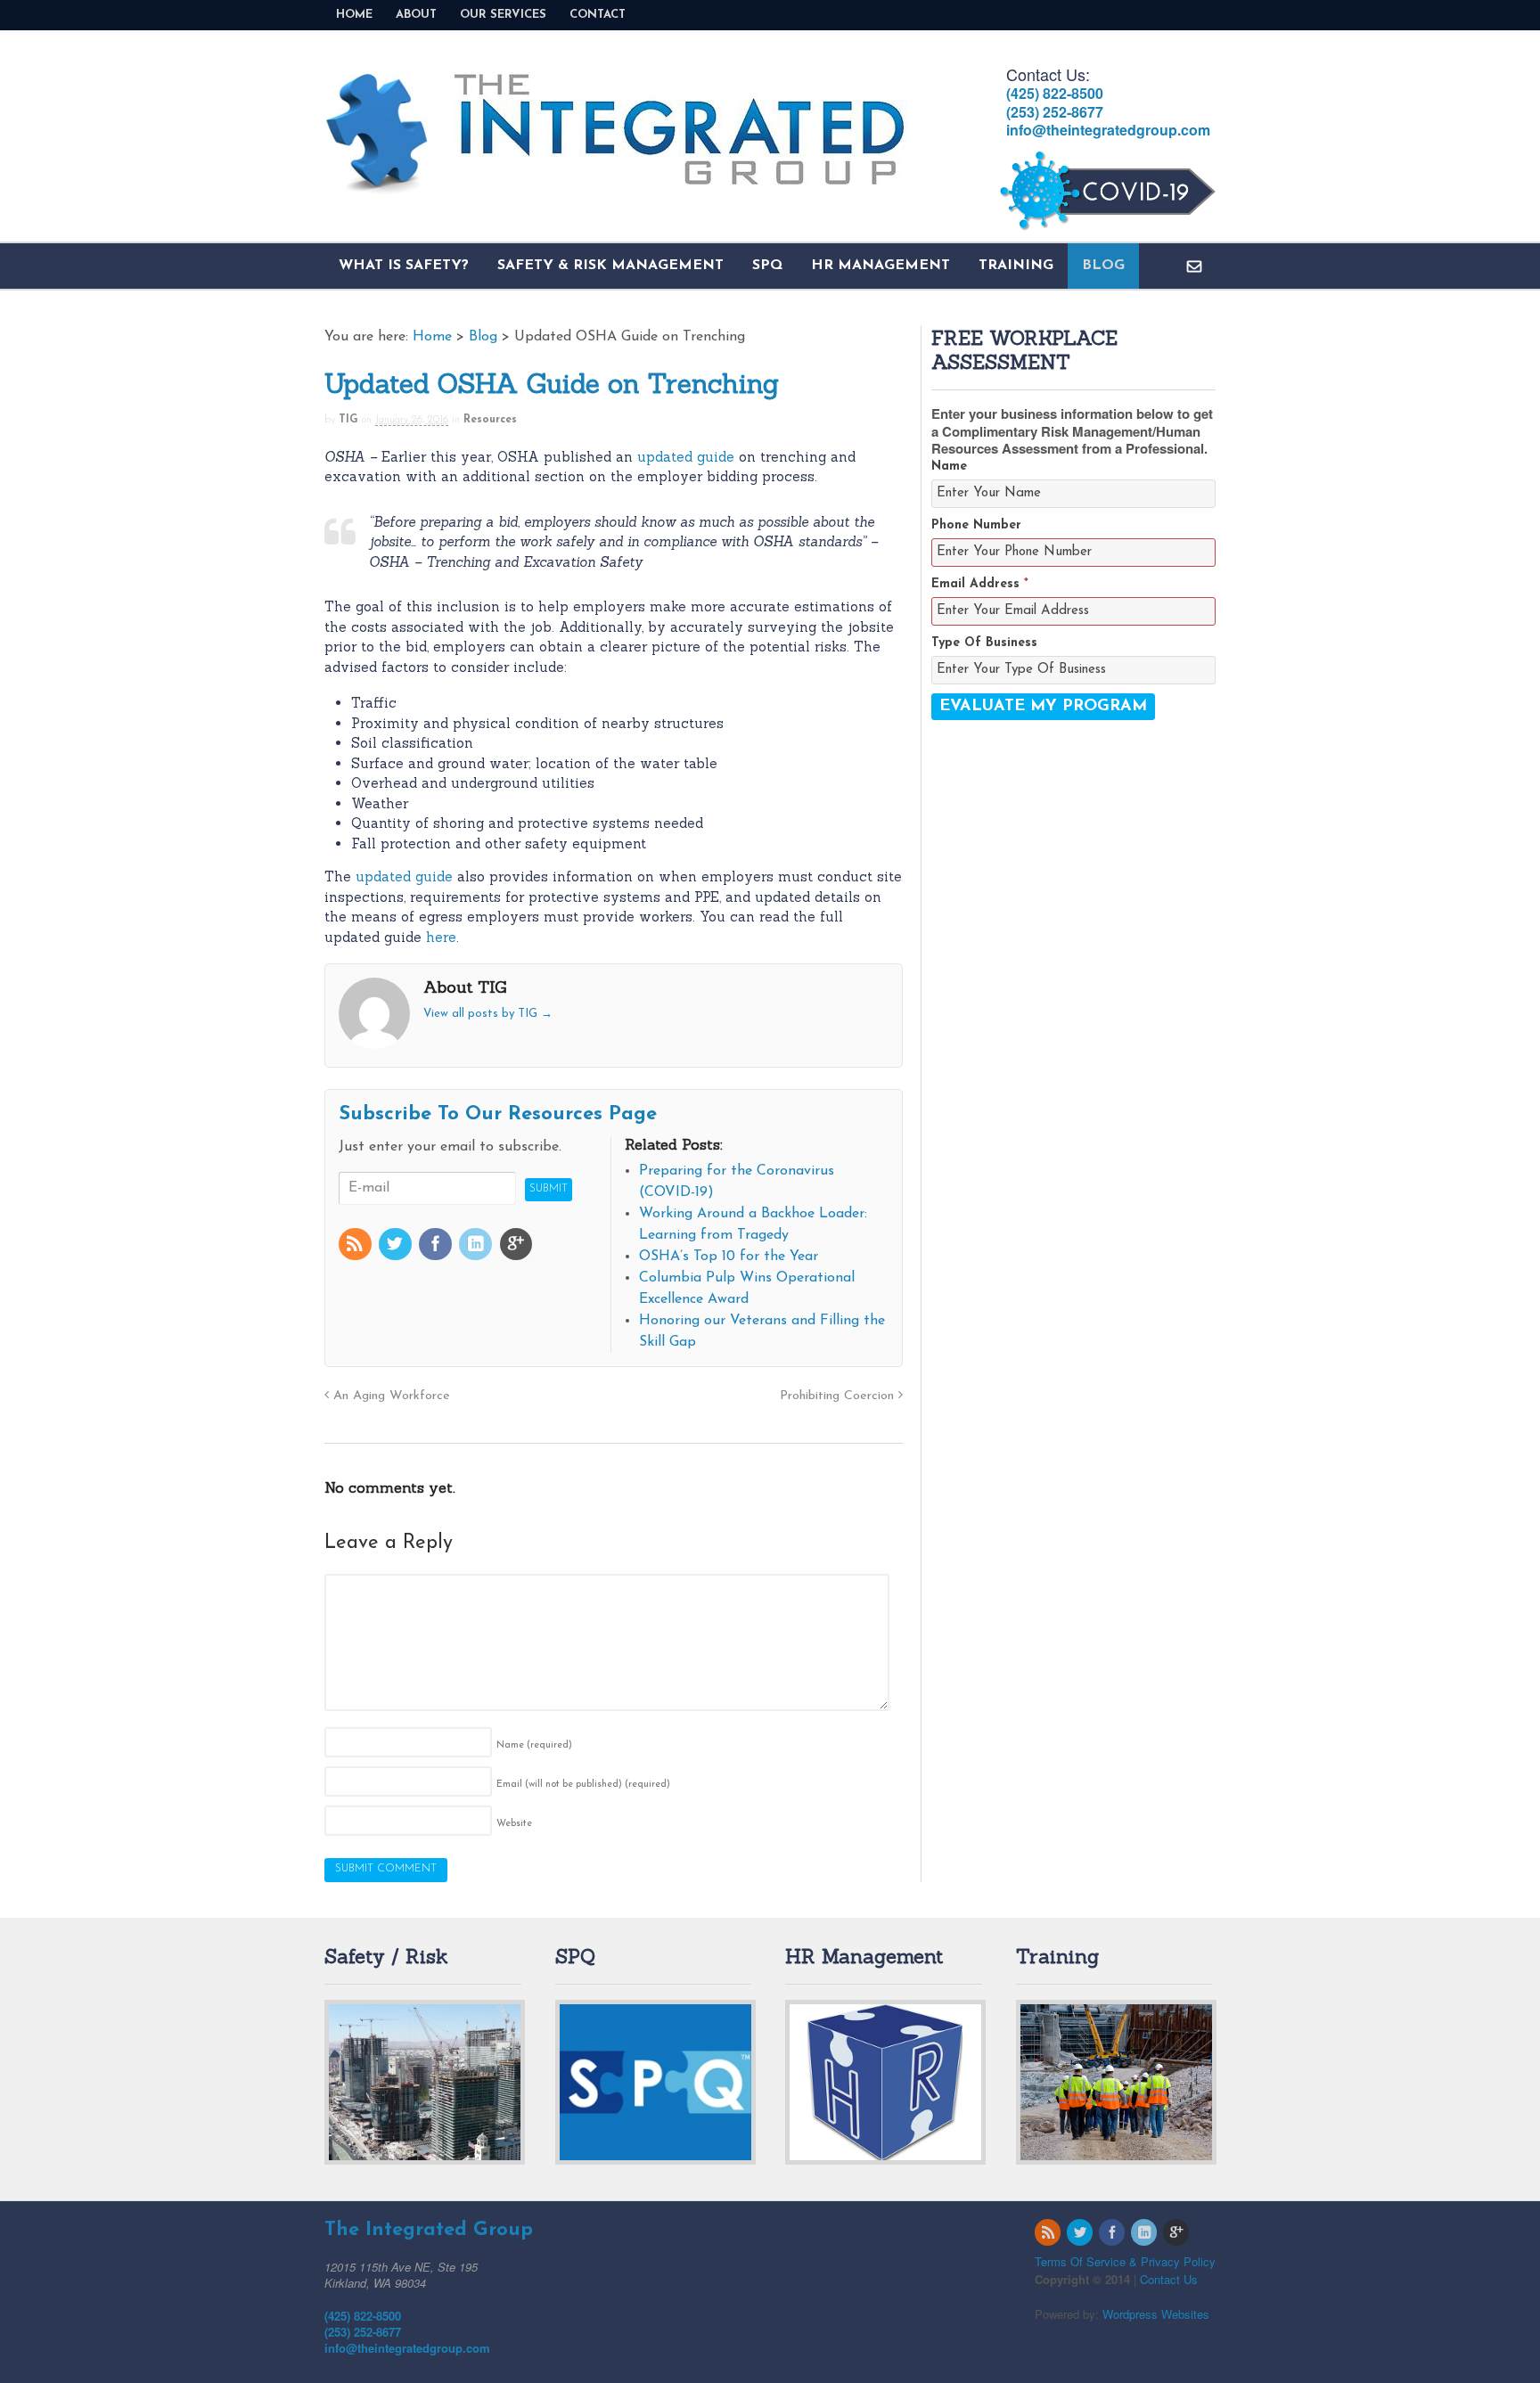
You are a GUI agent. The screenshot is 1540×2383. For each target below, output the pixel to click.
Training (1016, 266)
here (441, 937)
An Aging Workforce (389, 1396)
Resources (490, 420)
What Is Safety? (404, 266)
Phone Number (976, 525)
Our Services (503, 15)
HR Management (881, 266)
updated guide (686, 457)
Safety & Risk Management (610, 266)
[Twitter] (397, 1247)
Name (534, 1745)
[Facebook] (437, 1247)
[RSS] (356, 1247)
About (416, 15)
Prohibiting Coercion (839, 1396)
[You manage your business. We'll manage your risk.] (617, 185)
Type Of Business (984, 643)
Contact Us (1169, 2279)
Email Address (980, 584)
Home (354, 15)
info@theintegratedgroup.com (1108, 130)
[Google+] (518, 1247)
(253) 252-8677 (1055, 112)
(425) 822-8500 (1055, 93)
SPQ (767, 266)
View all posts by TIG (488, 1014)
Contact (598, 15)
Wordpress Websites (1156, 2314)
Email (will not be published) (583, 1785)
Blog (1103, 266)
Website (514, 1824)
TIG (348, 420)
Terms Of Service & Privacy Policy (1125, 2261)
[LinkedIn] (477, 1247)
